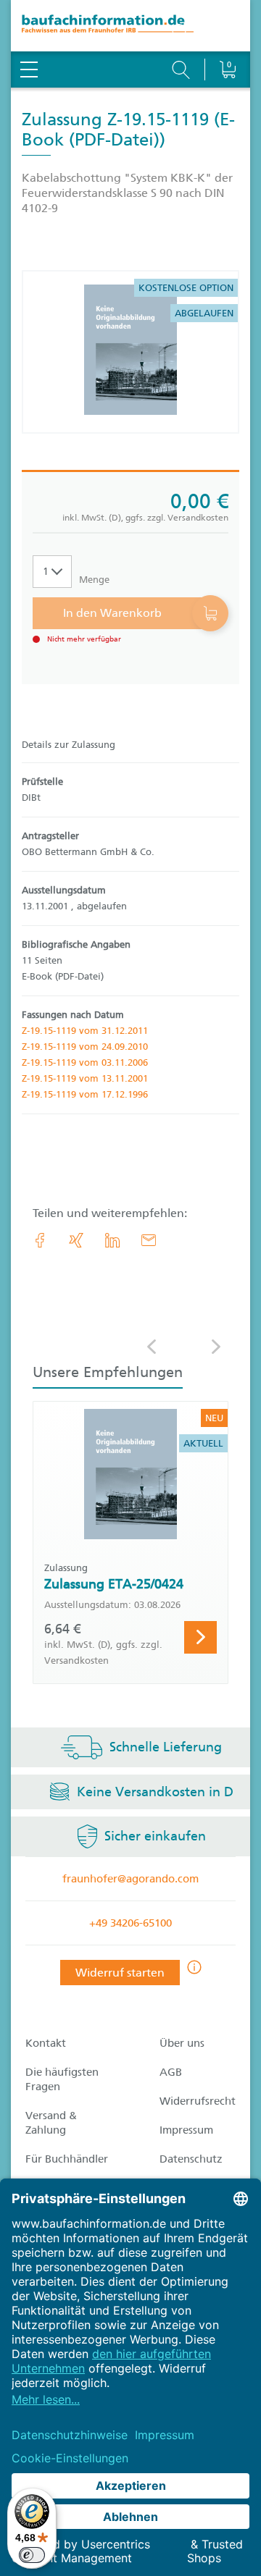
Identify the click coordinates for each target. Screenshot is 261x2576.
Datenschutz (191, 2159)
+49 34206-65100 (130, 1923)
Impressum (186, 2130)
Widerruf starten (120, 1973)
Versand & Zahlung (51, 2123)
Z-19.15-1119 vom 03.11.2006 (85, 1062)
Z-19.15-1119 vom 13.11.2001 (85, 1078)
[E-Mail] (149, 1240)
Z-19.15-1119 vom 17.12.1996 (85, 1094)
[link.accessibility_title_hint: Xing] (76, 1240)
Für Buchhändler (67, 2159)
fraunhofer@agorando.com (130, 1879)
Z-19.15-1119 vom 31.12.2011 (85, 1031)
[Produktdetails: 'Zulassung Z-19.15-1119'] (130, 352)
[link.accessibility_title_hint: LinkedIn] (112, 1240)
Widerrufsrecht (198, 2101)
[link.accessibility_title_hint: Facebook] (40, 1240)
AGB (171, 2072)
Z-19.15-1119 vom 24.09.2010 (85, 1047)
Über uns (182, 2043)
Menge (94, 580)
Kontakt (46, 2043)
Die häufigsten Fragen (62, 2079)
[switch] (32, 2555)
